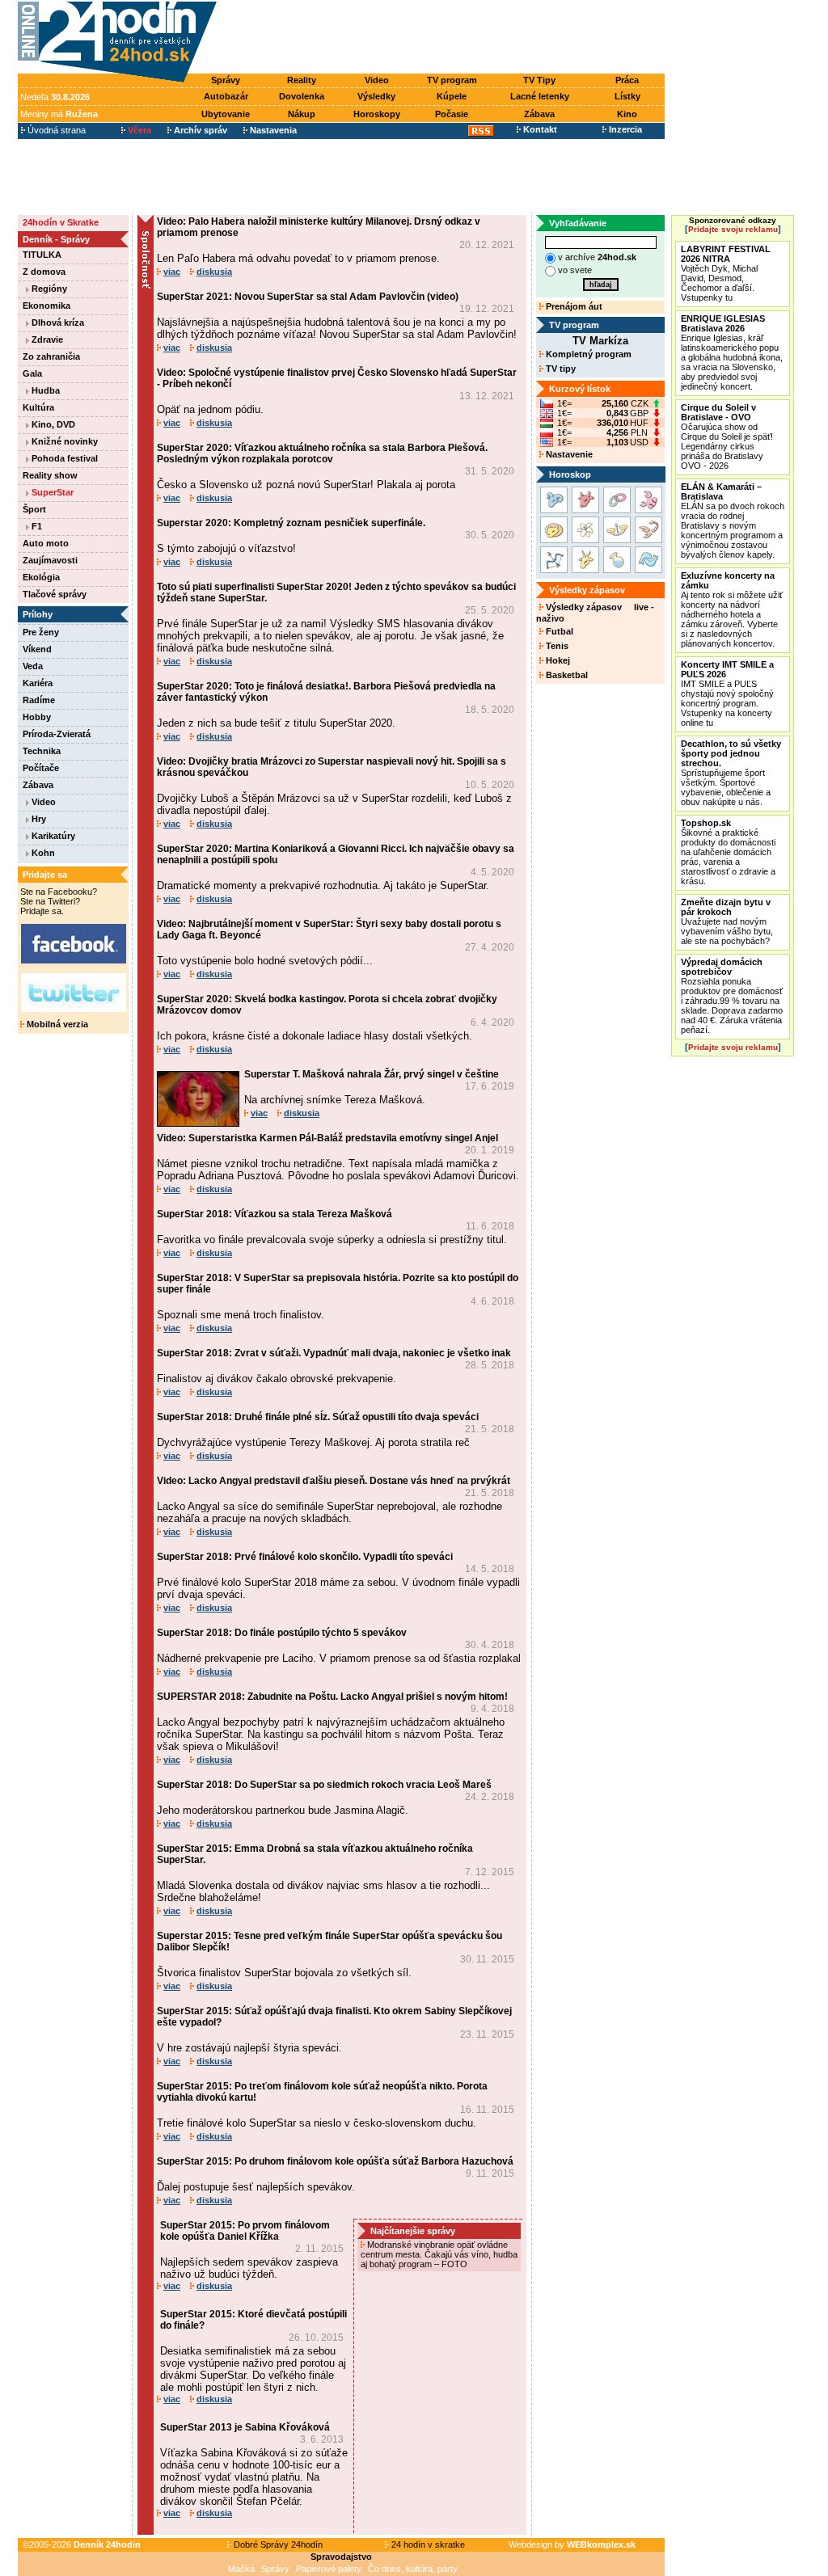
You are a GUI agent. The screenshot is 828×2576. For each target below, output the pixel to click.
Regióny (48, 289)
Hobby (37, 717)
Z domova (44, 272)
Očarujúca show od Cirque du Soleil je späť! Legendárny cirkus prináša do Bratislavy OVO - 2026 (727, 436)
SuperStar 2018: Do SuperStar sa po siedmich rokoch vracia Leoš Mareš (324, 1785)
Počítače (41, 768)
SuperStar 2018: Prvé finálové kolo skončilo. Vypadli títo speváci (305, 1557)
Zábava (539, 114)
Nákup (302, 114)
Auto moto (46, 543)
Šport (34, 509)
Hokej (557, 660)
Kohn (42, 853)
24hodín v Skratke (61, 222)
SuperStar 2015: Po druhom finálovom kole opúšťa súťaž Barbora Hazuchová (335, 2161)
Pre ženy (41, 632)
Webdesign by (572, 2544)
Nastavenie (568, 454)
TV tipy (560, 369)
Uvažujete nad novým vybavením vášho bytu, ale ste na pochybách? (727, 921)
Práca (627, 80)
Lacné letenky (540, 96)
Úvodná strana (55, 130)
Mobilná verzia (56, 1024)
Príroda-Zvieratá (57, 734)
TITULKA (42, 255)
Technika (42, 751)
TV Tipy (539, 80)
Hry (38, 819)
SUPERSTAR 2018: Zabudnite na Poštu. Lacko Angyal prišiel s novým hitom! (332, 1697)
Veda (33, 666)
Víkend (37, 649)
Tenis (556, 646)
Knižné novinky (63, 441)
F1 (36, 526)
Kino (627, 114)
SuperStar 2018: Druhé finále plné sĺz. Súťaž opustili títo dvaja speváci (318, 1417)
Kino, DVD (52, 424)
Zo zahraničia (51, 356)
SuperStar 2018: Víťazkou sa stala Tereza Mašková (275, 1214)
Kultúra (38, 407)
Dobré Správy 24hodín (277, 2544)
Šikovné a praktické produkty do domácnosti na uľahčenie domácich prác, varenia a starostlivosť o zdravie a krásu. (728, 852)
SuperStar (51, 492)
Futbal (558, 631)
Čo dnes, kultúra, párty (413, 2569)
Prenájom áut (573, 306)
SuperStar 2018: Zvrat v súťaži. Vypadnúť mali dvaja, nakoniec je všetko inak (334, 1353)
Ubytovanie (226, 114)
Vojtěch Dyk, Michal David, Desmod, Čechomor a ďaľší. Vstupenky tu (726, 273)
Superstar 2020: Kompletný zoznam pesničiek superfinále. (291, 523)
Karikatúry (52, 836)
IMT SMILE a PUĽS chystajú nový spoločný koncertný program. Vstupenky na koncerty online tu (727, 694)
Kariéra (38, 683)
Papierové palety (329, 2569)
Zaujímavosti (50, 560)
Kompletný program (587, 354)
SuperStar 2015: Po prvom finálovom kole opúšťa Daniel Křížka (245, 2231)
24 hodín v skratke (427, 2544)
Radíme (39, 700)
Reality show (50, 475)
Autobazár (226, 96)
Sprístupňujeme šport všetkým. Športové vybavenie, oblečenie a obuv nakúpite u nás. (731, 773)
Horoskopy (377, 114)
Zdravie (46, 339)
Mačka (241, 2569)
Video (377, 80)
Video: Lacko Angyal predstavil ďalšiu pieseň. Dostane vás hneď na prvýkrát (334, 1481)
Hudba (44, 390)
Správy (226, 80)
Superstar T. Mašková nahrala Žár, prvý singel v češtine (372, 1074)
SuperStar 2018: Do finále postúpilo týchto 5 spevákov (282, 1633)
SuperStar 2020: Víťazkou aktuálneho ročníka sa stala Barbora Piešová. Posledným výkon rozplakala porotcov (322, 453)
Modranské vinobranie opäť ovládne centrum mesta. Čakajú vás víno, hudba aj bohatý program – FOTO (439, 2254)
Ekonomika (46, 306)
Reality (302, 80)
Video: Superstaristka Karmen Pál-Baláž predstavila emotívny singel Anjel (327, 1138)
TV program (452, 80)
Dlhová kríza (57, 323)
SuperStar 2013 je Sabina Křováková (245, 2427)
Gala (32, 373)
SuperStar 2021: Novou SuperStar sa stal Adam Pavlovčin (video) (308, 297)
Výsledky (376, 96)
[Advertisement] (445, 38)
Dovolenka (302, 96)
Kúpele (452, 96)
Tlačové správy (55, 594)
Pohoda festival (63, 458)
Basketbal (566, 675)
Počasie (452, 114)
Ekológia (41, 577)
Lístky (627, 96)
